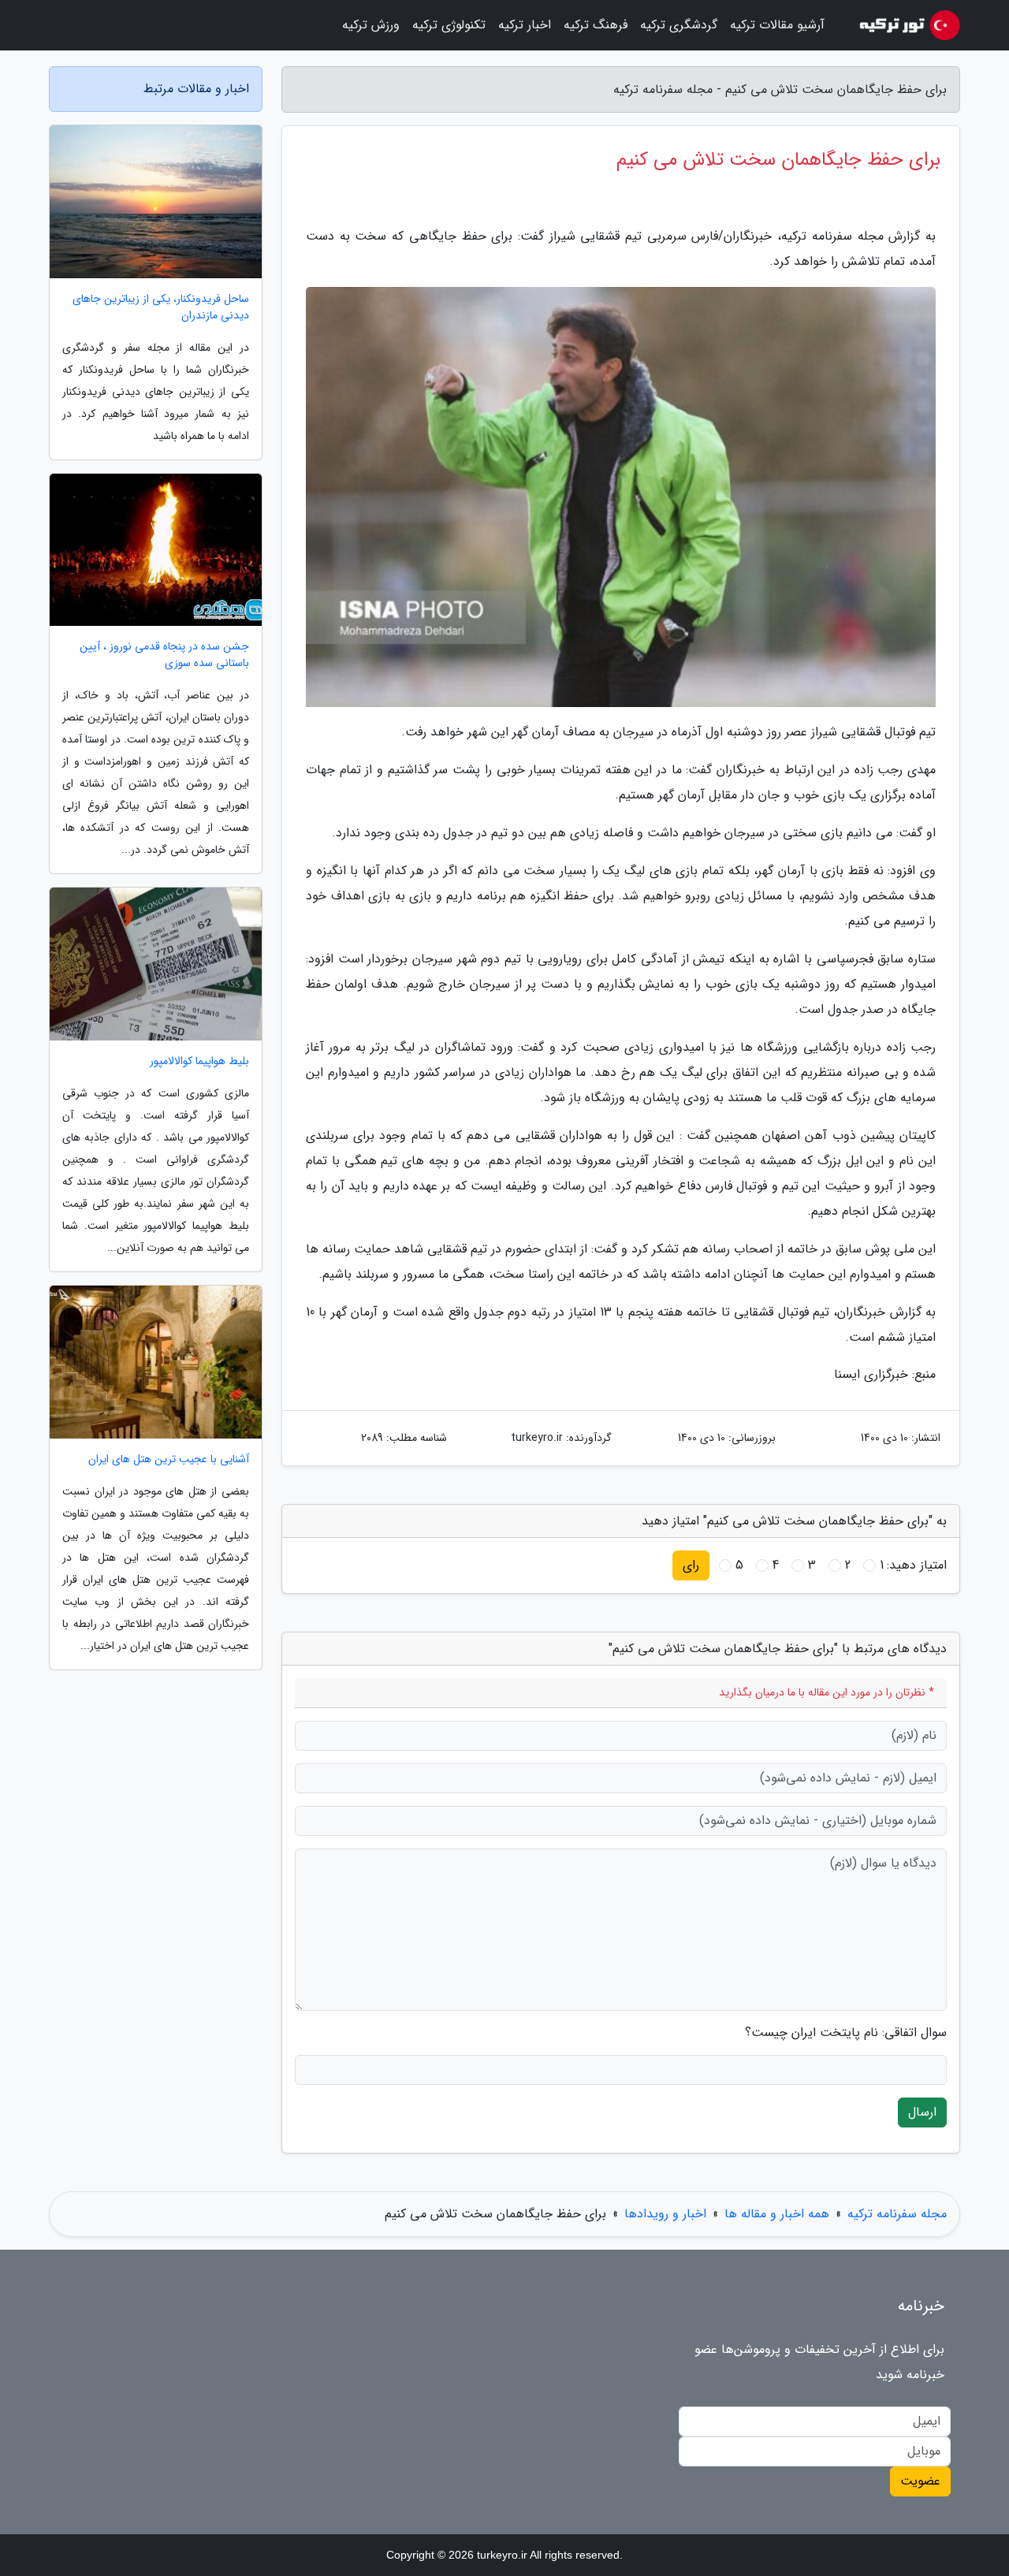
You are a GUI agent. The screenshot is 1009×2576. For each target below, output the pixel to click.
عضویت (920, 2481)
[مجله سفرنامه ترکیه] (902, 25)
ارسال (922, 2112)
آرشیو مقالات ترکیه (777, 25)
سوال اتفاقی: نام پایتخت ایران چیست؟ (846, 2033)
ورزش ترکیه (371, 25)
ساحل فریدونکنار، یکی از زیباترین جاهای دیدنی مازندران (161, 307)
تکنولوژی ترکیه (449, 25)
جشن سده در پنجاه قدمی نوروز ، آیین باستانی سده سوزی (164, 655)
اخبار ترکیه (525, 25)
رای (691, 1565)
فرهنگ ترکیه (596, 25)
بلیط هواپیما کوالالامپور (199, 1061)
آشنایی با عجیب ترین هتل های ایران (169, 1459)
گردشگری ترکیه (679, 25)
